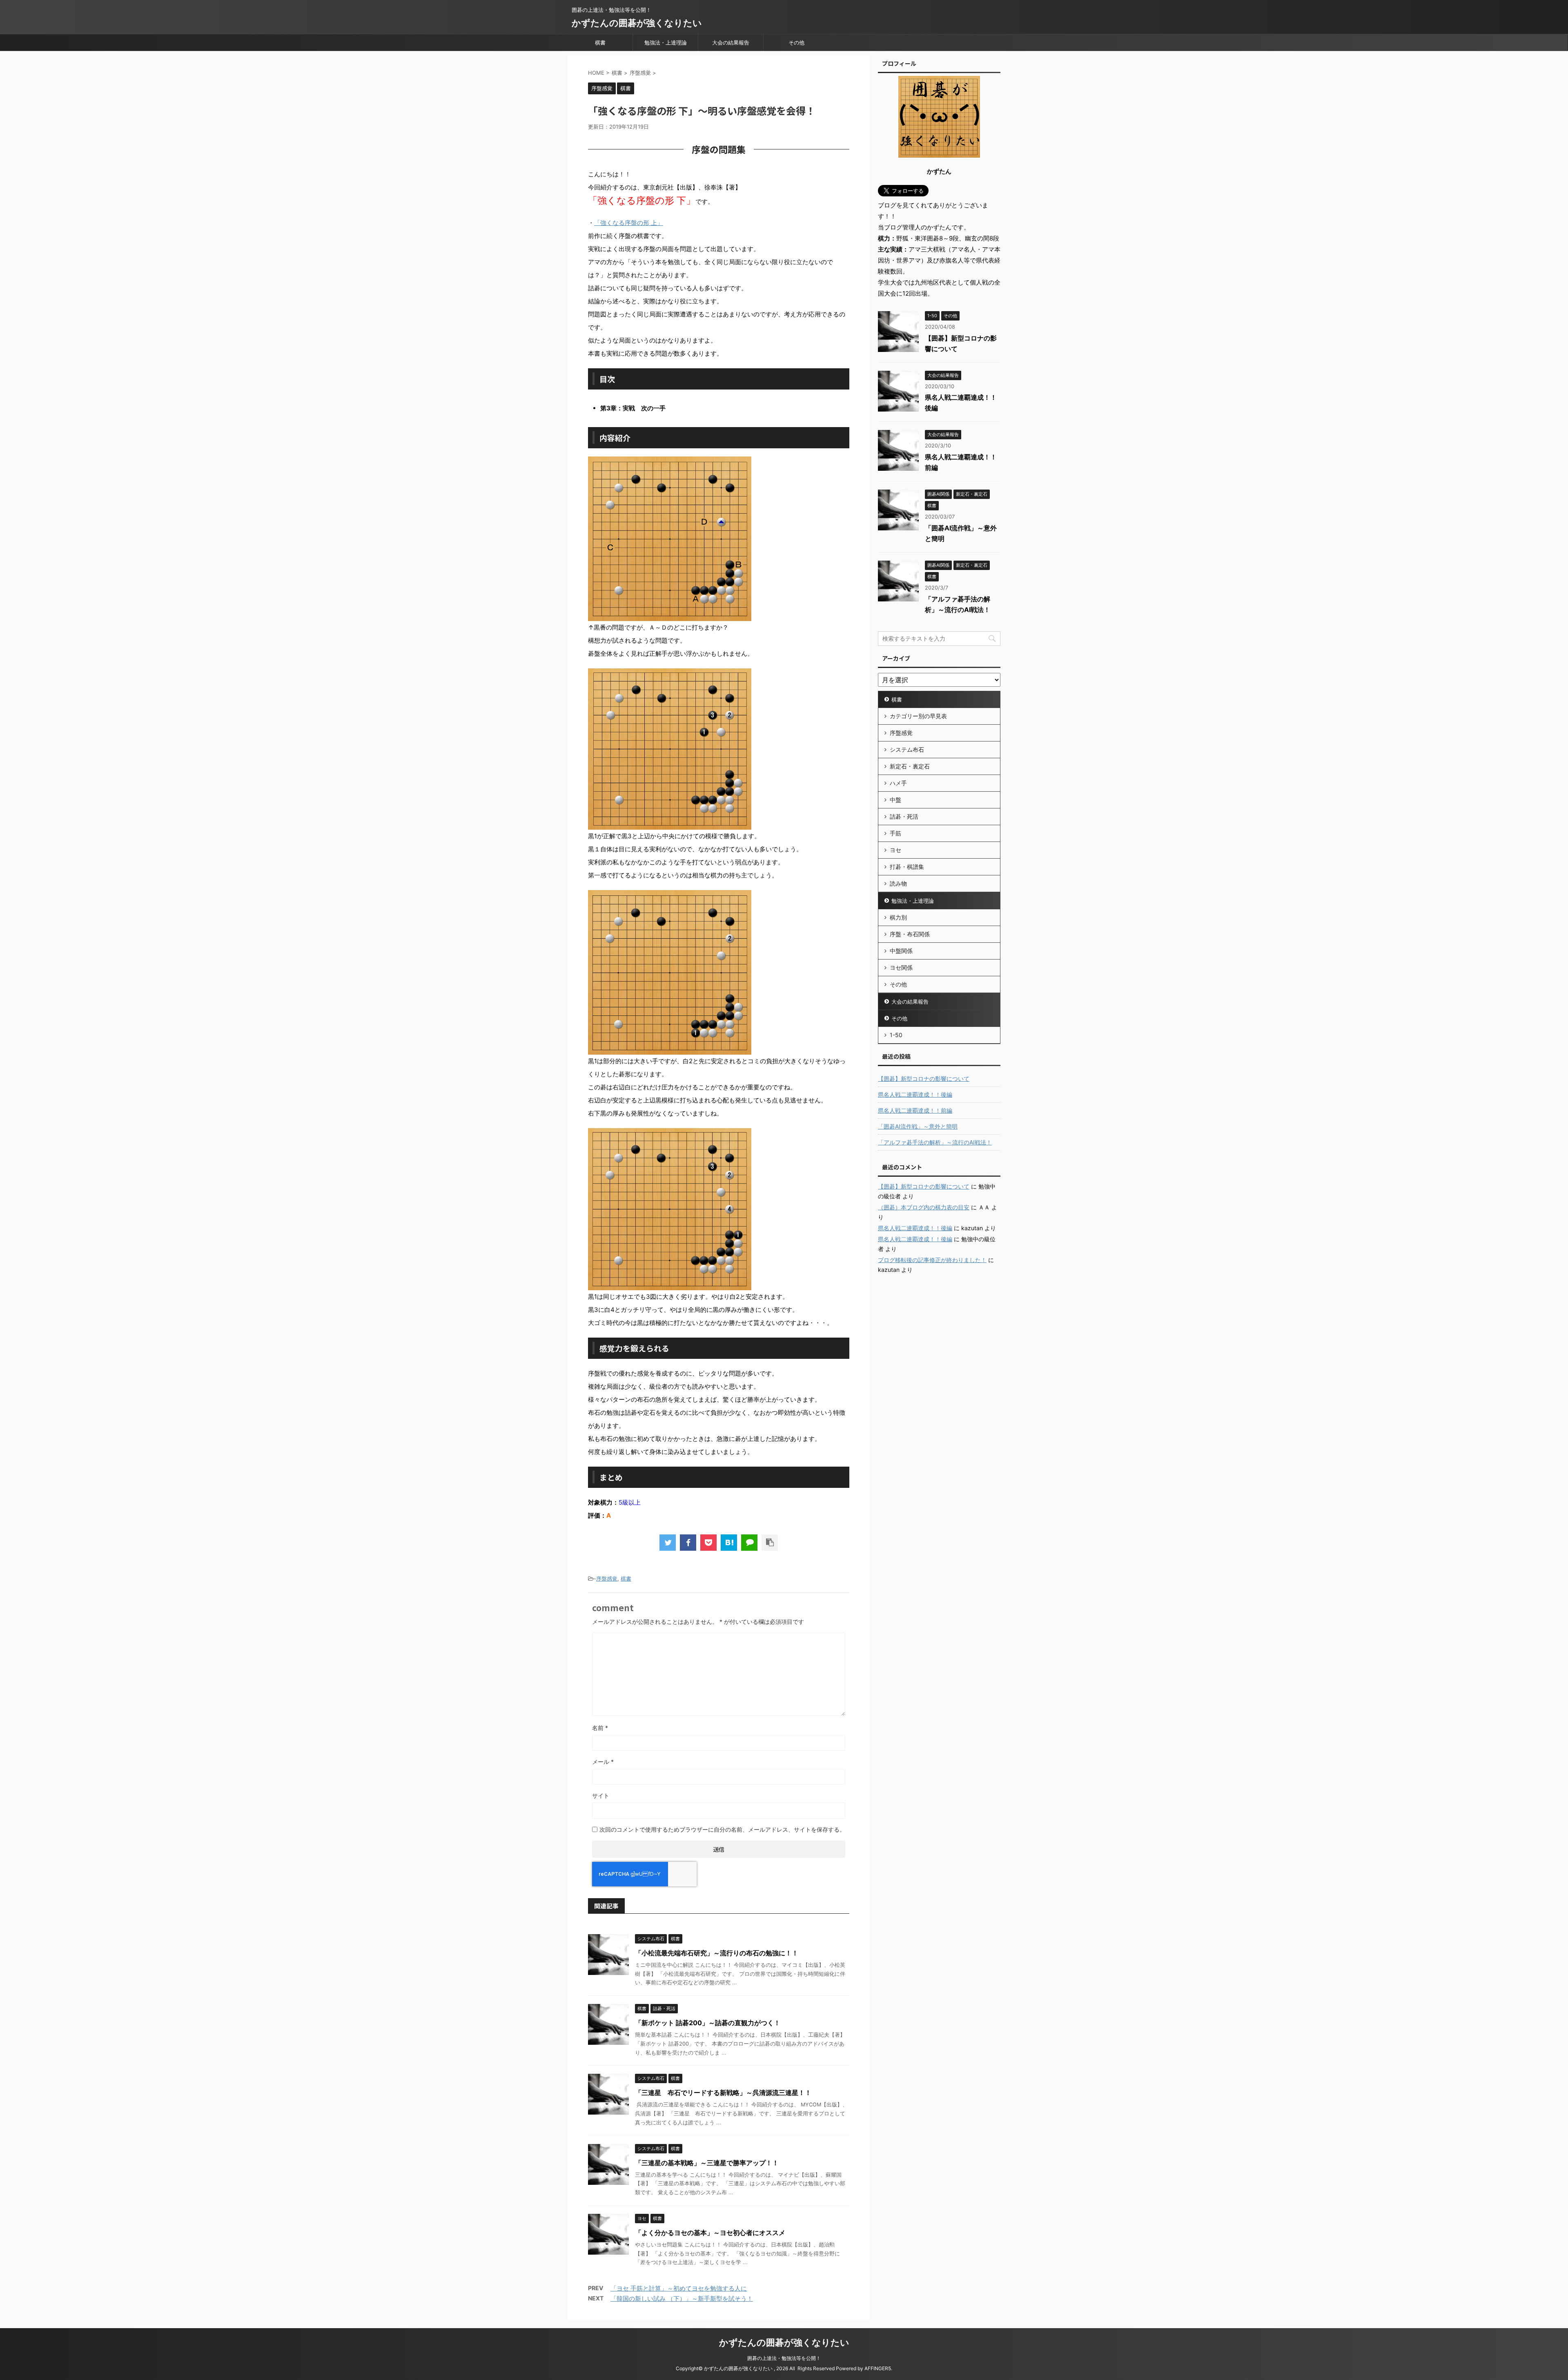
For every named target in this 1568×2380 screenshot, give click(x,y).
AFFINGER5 (878, 2368)
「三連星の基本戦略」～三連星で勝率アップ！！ (707, 2163)
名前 (600, 1728)
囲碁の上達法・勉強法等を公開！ (784, 2358)
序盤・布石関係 (910, 934)
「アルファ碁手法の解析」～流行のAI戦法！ (935, 1142)
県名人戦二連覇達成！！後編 (915, 1094)
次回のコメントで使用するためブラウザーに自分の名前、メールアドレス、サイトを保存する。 (722, 1829)
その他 (796, 42)
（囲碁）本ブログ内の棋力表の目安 (924, 1207)
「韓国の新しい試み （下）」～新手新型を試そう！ (682, 2299)
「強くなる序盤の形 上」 (629, 223)
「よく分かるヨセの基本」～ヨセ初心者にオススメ (710, 2233)
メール (603, 1762)
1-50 (896, 1035)
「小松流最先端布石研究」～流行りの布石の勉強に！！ (717, 1953)
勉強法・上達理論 (666, 42)
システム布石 (907, 749)
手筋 (895, 833)
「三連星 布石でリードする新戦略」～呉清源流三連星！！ (723, 2093)
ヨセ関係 (901, 967)
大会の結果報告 (731, 42)
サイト (601, 1796)
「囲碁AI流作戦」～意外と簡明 (918, 1126)
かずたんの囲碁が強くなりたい (637, 23)
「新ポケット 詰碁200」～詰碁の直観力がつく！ (708, 2023)
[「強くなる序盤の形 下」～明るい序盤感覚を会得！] (729, 1543)
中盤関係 (901, 951)
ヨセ (895, 850)
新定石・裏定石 (910, 766)
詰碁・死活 (904, 816)
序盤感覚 (607, 1579)
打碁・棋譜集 (907, 867)
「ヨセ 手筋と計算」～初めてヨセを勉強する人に (679, 2288)
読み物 (898, 883)
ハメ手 (898, 783)
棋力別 (898, 917)
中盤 (895, 800)
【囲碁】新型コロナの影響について (924, 1079)
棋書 (600, 42)
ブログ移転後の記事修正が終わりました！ (932, 1260)
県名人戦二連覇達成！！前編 (915, 1110)
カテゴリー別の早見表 (918, 716)
